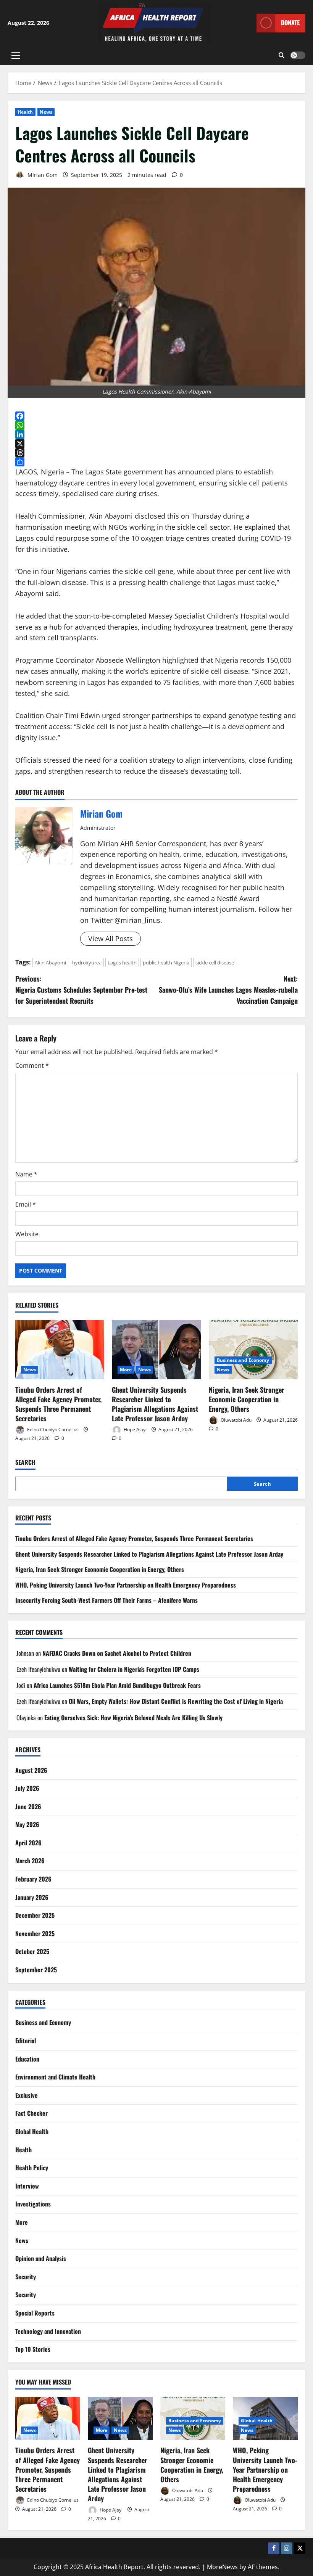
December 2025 (35, 1915)
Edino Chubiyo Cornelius (52, 1429)
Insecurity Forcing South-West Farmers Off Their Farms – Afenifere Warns (106, 1600)
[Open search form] (282, 55)
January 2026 (32, 1897)
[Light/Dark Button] (298, 55)
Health (25, 112)
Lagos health (122, 963)
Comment (32, 1065)
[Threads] (156, 453)
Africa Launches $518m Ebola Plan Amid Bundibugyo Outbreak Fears (117, 1685)
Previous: (81, 990)
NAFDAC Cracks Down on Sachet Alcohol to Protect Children (117, 1653)
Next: (228, 990)
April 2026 (28, 1843)
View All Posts (111, 938)
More (126, 1370)
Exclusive (27, 2095)
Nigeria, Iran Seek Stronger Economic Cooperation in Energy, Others (247, 1399)
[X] (156, 444)
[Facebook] (156, 416)
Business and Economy (243, 1360)
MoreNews (222, 2567)
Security (26, 2277)
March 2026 (30, 1861)
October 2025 (32, 1951)
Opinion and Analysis (41, 2258)
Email (26, 1204)
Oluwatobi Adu (236, 1420)
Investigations (33, 2204)
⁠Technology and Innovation (48, 2331)
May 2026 (27, 1824)
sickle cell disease (215, 963)
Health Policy (32, 2168)
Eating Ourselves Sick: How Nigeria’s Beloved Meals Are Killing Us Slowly (133, 1718)
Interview (27, 2186)
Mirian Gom (42, 175)
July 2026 (27, 1788)
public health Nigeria (166, 963)
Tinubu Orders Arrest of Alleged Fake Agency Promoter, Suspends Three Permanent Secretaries (58, 1404)
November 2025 (35, 1933)
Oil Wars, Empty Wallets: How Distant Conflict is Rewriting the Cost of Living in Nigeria (176, 1701)
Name (26, 1174)
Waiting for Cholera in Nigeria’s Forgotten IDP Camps (134, 1669)
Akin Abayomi (50, 963)
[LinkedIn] (156, 434)
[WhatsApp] (156, 425)
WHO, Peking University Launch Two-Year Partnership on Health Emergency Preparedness (126, 1585)
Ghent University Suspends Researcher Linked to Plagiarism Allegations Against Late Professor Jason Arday (155, 1404)
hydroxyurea (87, 963)
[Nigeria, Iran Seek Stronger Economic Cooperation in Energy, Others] (253, 1350)
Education (27, 2059)
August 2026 (31, 1770)
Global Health (32, 2131)
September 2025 (36, 1970)
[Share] (156, 462)
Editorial (26, 2041)
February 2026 (33, 1879)
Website (27, 1234)
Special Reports (35, 2313)
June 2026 (28, 1806)
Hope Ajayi (135, 1429)
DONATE (290, 22)
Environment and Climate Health (55, 2077)
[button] (16, 55)
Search (25, 1462)
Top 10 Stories (33, 2349)
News (46, 112)
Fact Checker (31, 2113)
